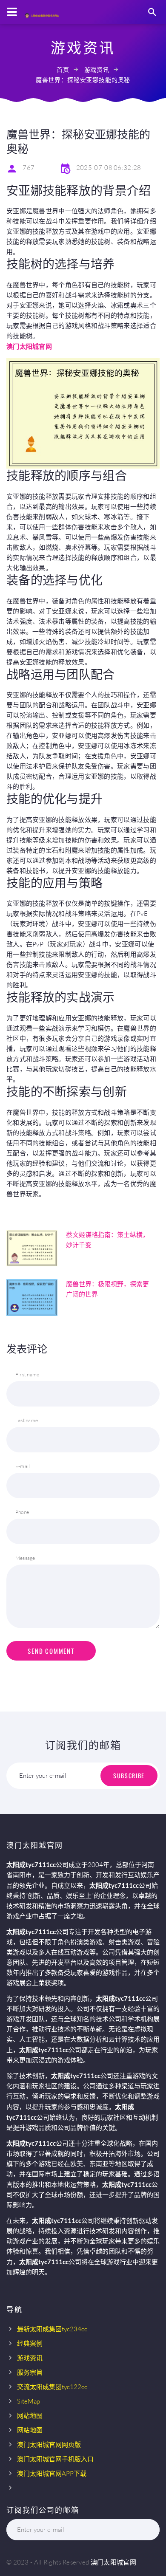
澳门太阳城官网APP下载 (52, 2473)
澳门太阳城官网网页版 (49, 2445)
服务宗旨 (30, 2372)
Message (25, 1558)
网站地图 (30, 2416)
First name (27, 1374)
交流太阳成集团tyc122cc (52, 2387)
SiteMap (29, 2401)
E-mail (23, 1466)
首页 (63, 69)
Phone (22, 1512)
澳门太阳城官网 (113, 2562)
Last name (27, 1420)
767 (29, 168)
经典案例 (30, 2343)
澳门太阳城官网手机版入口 (55, 2459)
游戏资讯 (97, 69)
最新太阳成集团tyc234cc (52, 2329)
